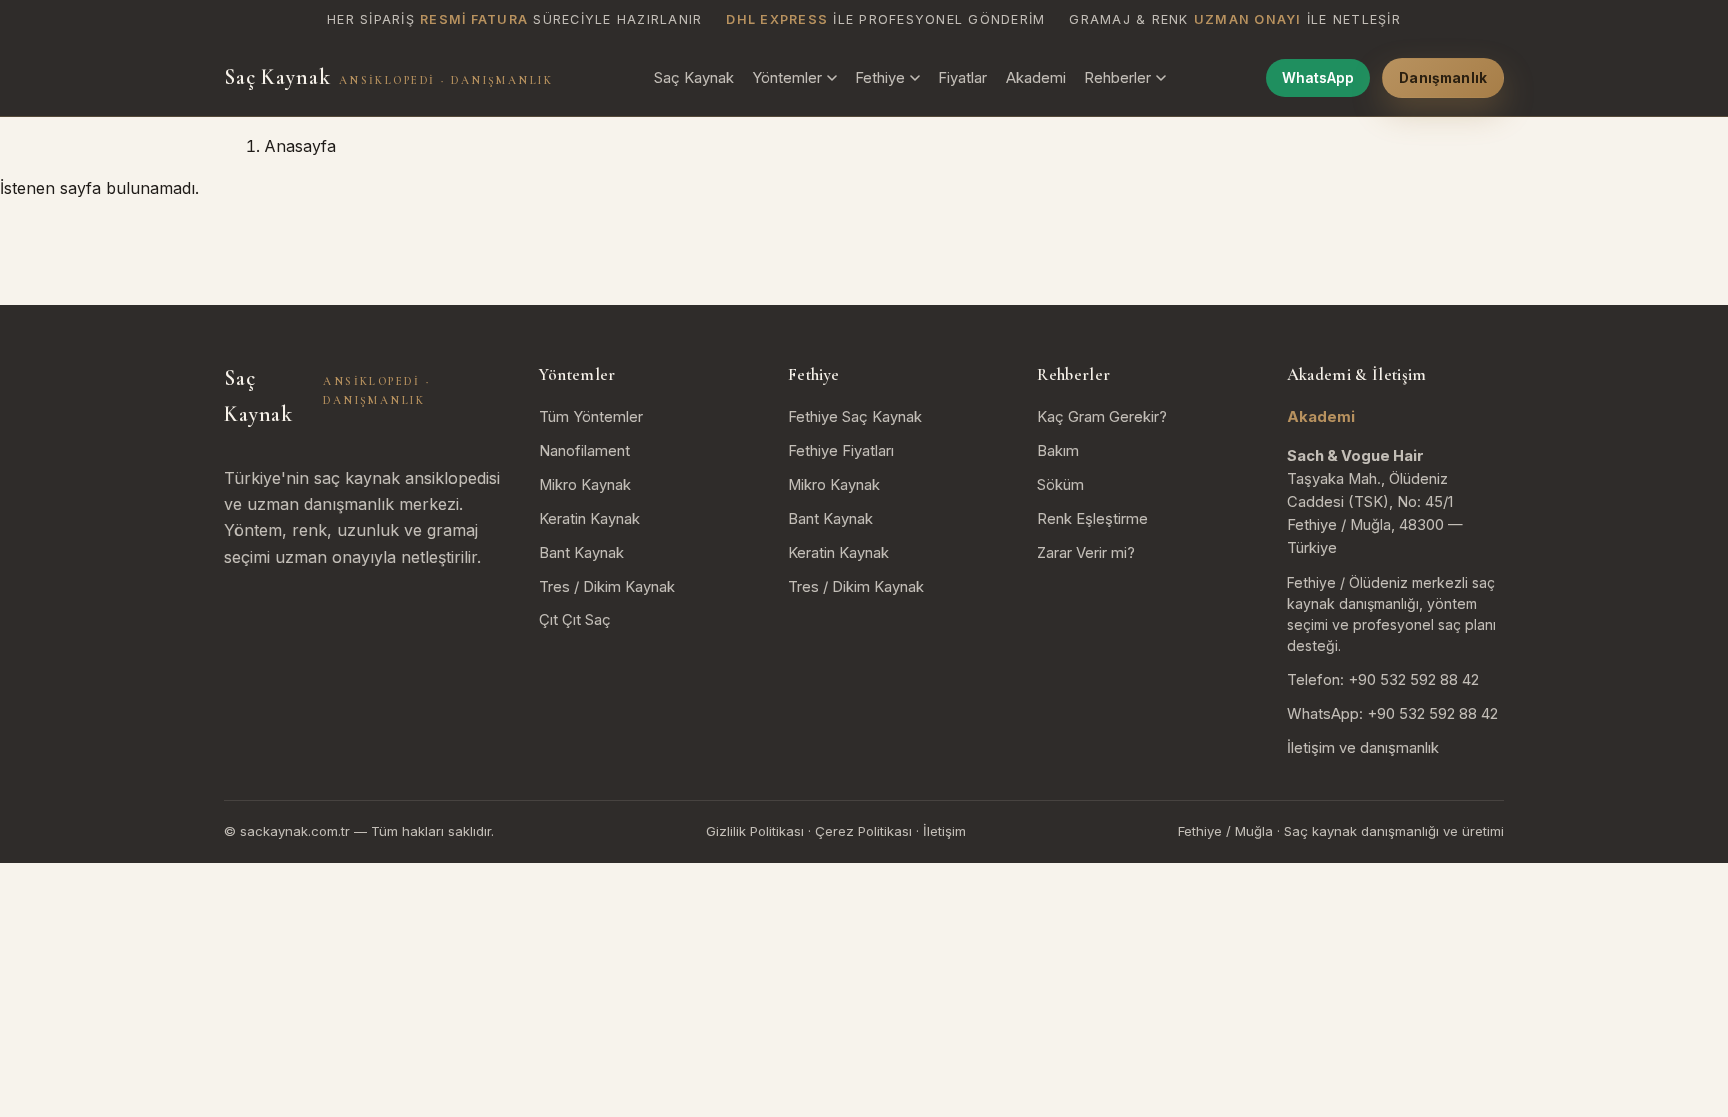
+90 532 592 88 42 (1413, 680)
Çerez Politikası (863, 831)
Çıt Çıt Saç (575, 620)
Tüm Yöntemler (591, 417)
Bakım (1058, 451)
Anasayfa (300, 146)
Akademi (1036, 78)
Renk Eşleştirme (1092, 519)
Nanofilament (584, 451)
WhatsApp (1318, 78)
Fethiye (880, 78)
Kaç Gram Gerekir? (1102, 417)
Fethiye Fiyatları (841, 451)
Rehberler (1117, 78)
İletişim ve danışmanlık (1363, 748)
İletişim (944, 831)
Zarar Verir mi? (1086, 553)
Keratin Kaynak (589, 519)
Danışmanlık (1443, 78)
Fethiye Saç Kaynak (855, 417)
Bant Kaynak (581, 553)
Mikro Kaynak (585, 485)
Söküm (1060, 485)
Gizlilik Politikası (755, 831)
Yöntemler (787, 78)
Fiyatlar (962, 78)
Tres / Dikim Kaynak (607, 587)
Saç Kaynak (388, 77)
